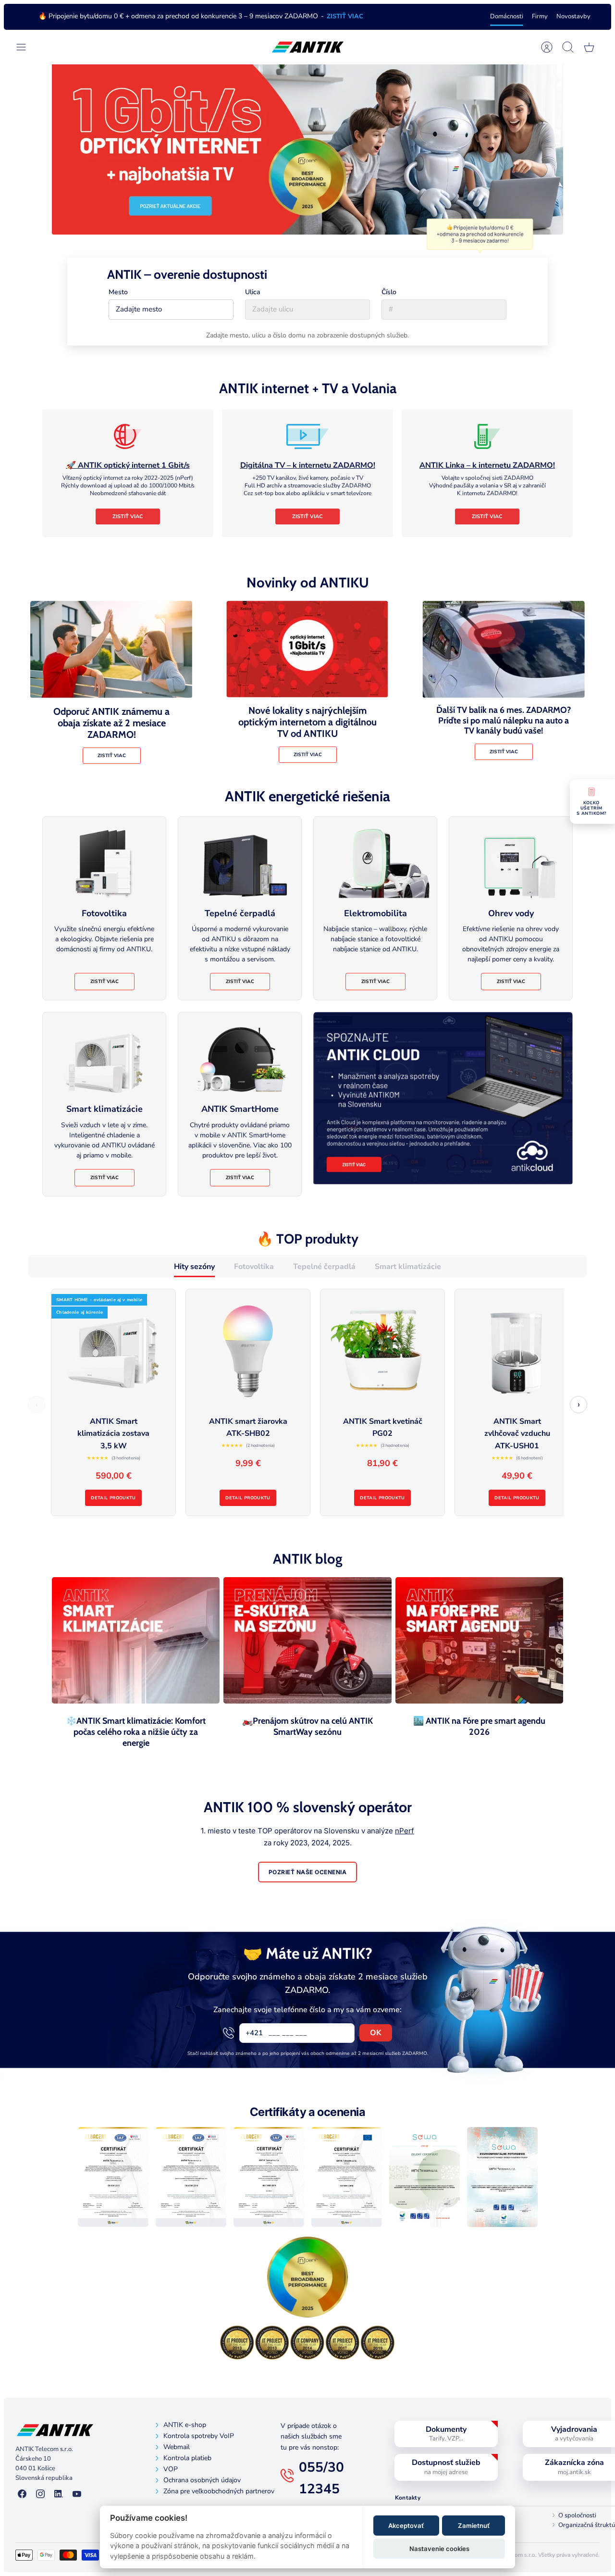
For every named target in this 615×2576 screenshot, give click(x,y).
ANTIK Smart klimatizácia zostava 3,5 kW (113, 1434)
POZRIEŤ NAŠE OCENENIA (307, 1872)
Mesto (118, 292)
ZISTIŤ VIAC (345, 16)
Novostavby (573, 16)
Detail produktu (113, 1498)
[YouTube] (77, 2494)
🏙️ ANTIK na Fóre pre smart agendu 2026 (479, 1726)
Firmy (540, 16)
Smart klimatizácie (408, 1267)
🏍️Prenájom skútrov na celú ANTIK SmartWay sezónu (307, 1726)
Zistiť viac (128, 516)
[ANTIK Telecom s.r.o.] (308, 47)
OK (376, 2033)
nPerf (405, 1831)
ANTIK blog (308, 1559)
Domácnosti (507, 16)
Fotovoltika (254, 1267)
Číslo (389, 292)
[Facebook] (22, 2494)
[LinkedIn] (59, 2494)
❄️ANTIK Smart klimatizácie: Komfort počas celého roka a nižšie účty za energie (136, 1732)
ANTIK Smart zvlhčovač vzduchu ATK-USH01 (517, 1434)
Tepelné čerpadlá (324, 1267)
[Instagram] (40, 2494)
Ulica (253, 292)
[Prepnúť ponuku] (26, 47)
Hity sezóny (194, 1267)
